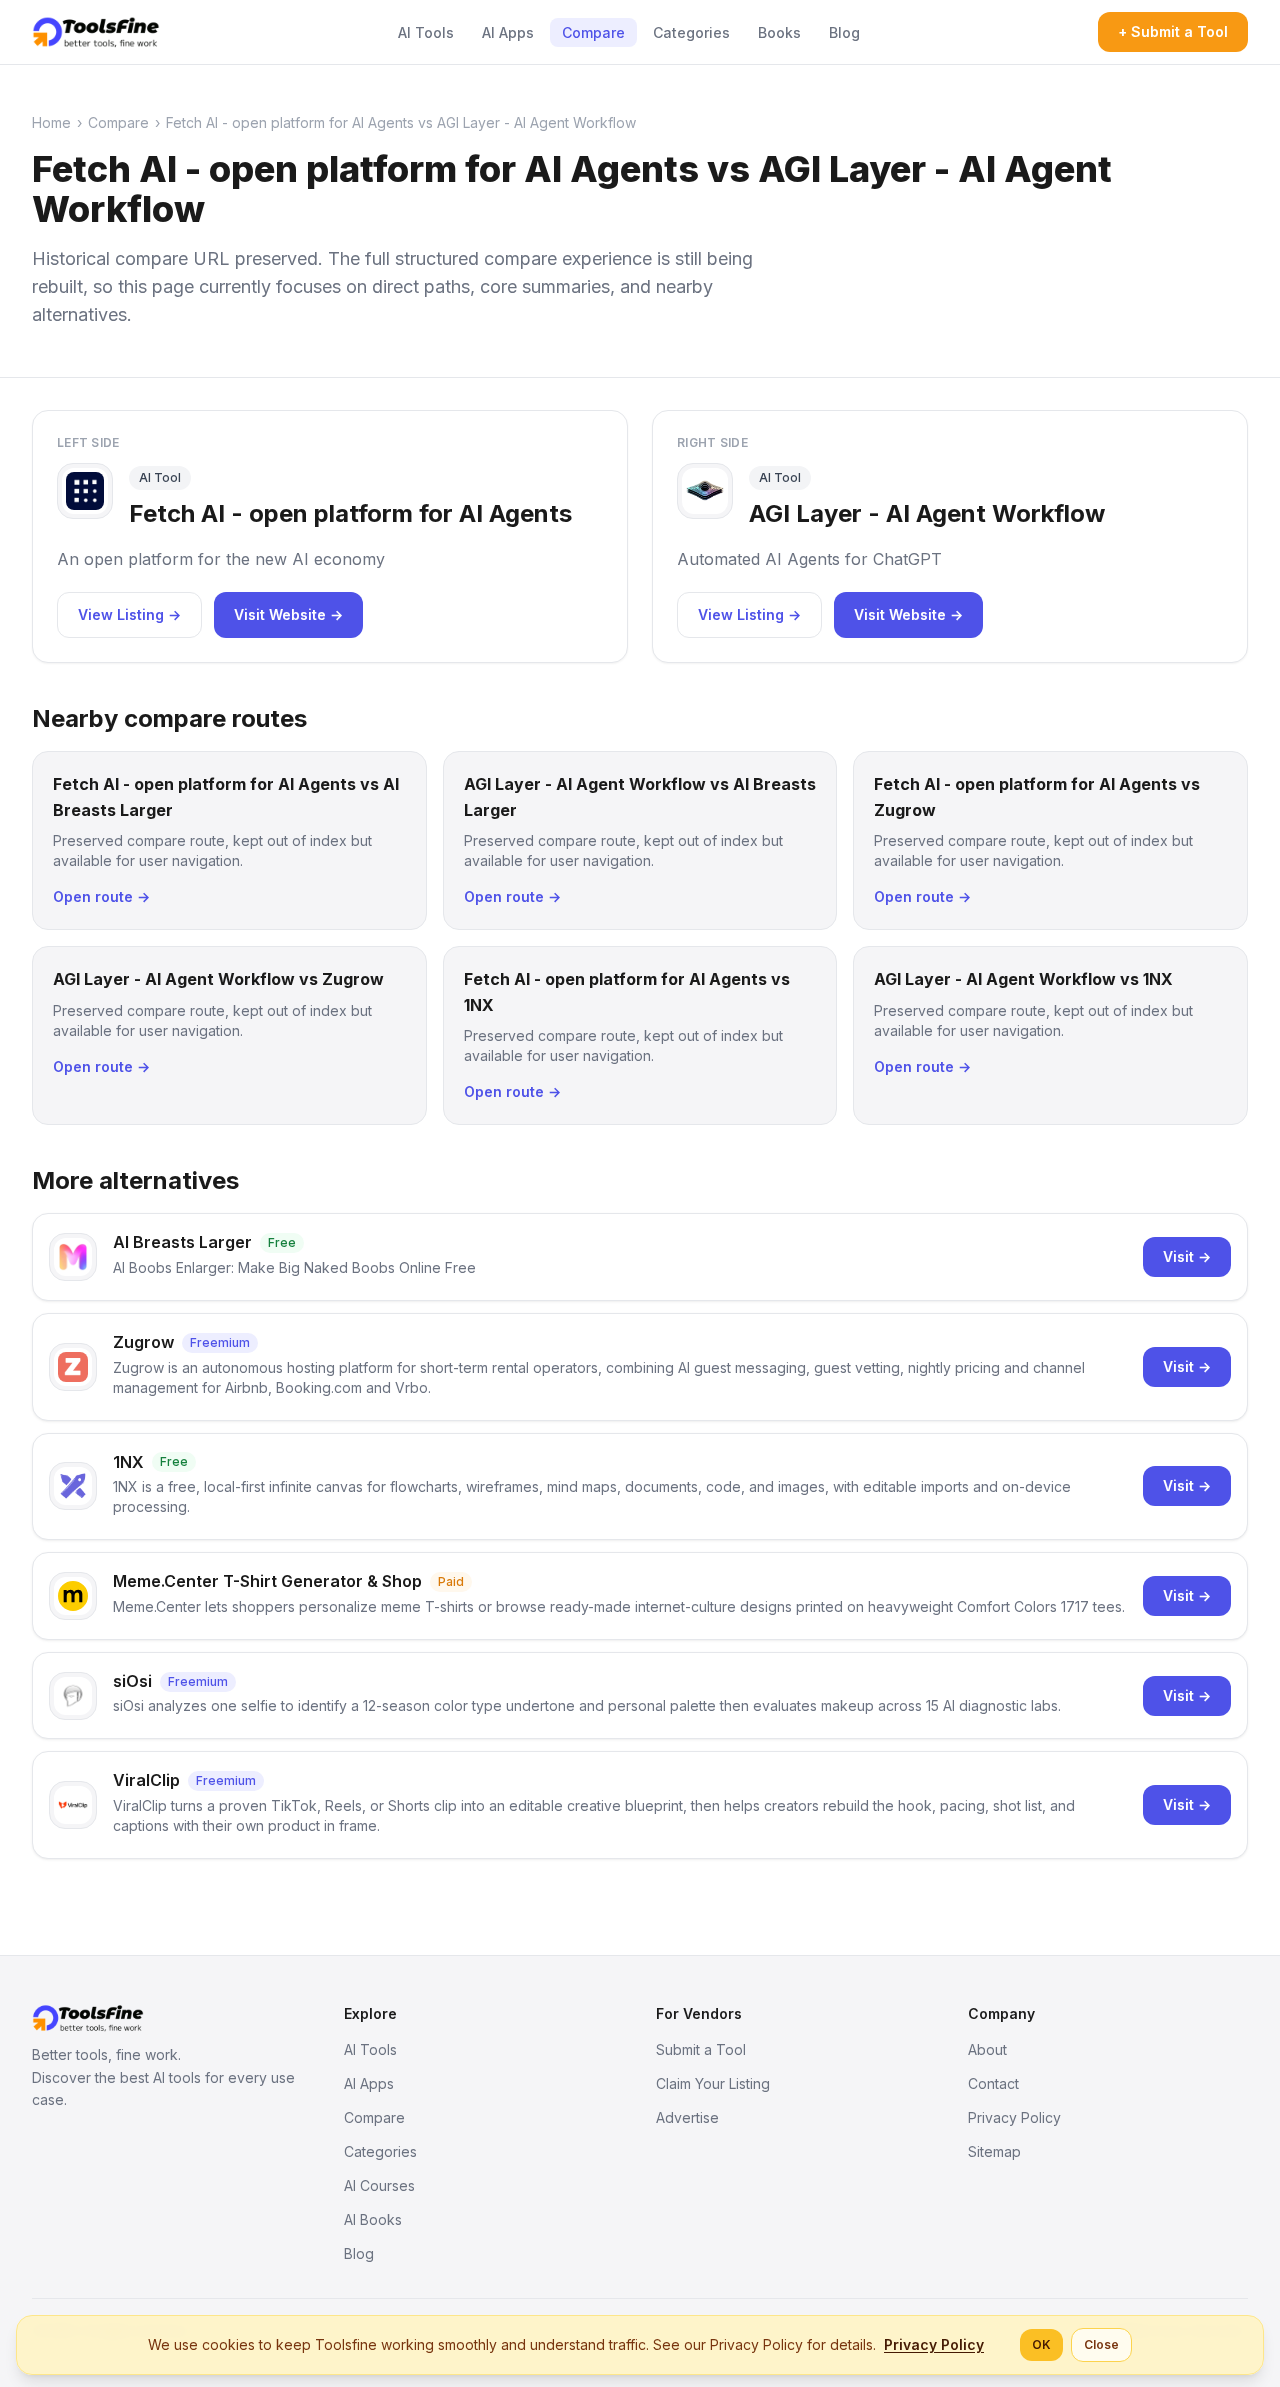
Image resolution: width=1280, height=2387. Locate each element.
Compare (593, 32)
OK (1041, 2344)
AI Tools (426, 32)
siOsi (132, 1681)
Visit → (1187, 1256)
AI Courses (379, 2185)
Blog (844, 32)
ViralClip (146, 1780)
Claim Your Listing (713, 2083)
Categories (691, 32)
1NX (128, 1462)
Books (779, 32)
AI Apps (508, 32)
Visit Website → (288, 614)
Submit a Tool (701, 2049)
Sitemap (994, 2151)
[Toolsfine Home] (96, 32)
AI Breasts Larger (182, 1242)
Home (51, 122)
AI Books (373, 2219)
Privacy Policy (1014, 2117)
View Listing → (129, 614)
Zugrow (143, 1342)
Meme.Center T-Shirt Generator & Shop (267, 1581)
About (987, 2049)
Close (1101, 2344)
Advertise (687, 2117)
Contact (993, 2083)
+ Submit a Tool (1173, 31)
